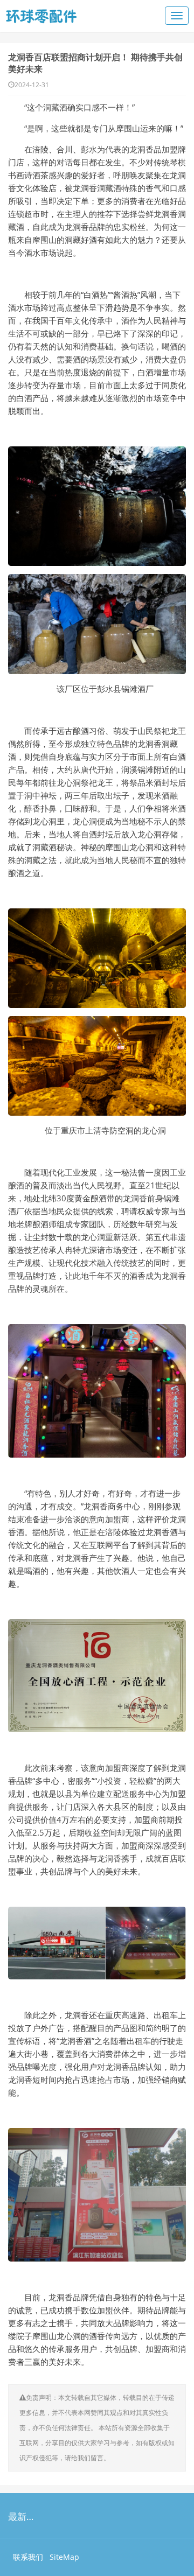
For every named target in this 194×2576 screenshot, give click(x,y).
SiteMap (64, 2557)
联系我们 (28, 2557)
